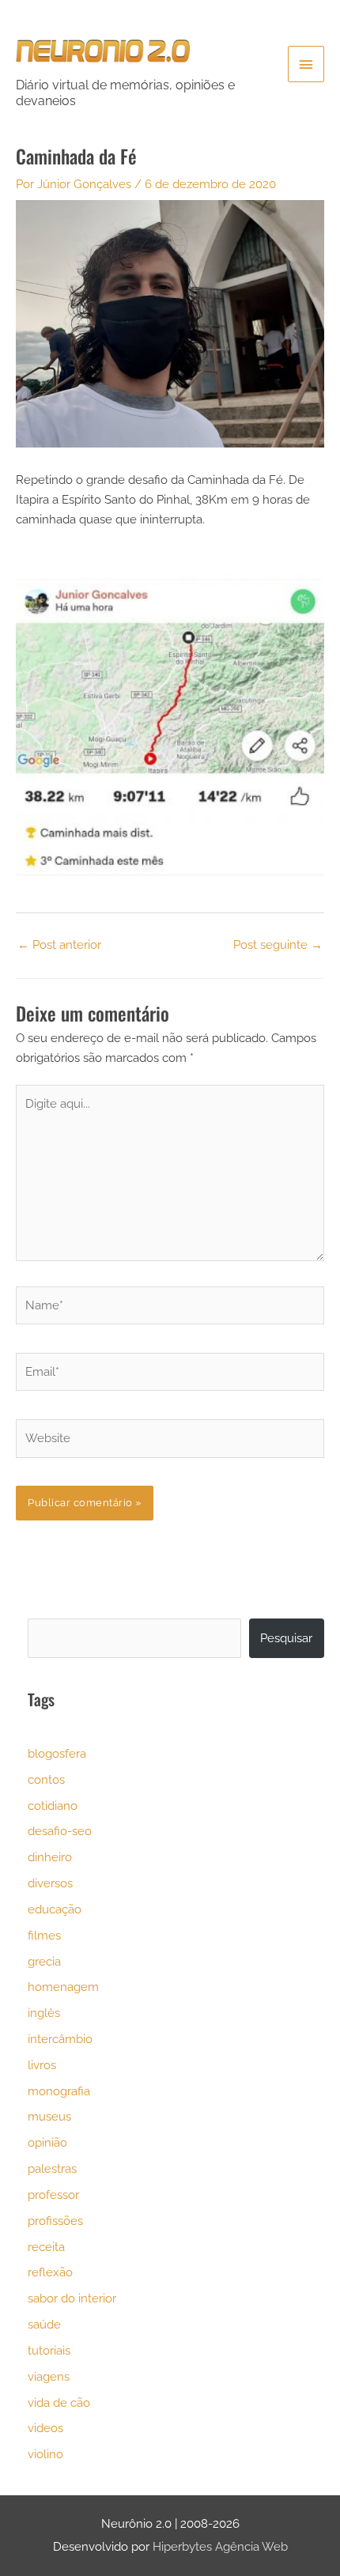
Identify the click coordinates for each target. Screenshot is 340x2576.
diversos (50, 1883)
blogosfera (57, 1753)
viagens (49, 2376)
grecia (44, 1961)
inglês (44, 2013)
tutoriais (49, 2350)
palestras (52, 2168)
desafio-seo (60, 1831)
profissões (55, 2221)
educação (55, 1909)
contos (46, 1779)
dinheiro (50, 1857)
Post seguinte (278, 944)
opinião (47, 2142)
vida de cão (59, 2402)
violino (45, 2454)
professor (53, 2195)
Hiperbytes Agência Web (220, 2546)
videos (45, 2428)
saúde (44, 2324)
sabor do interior (72, 2298)
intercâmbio (60, 2039)
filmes (44, 1935)
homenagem (63, 1987)
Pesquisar (286, 1638)
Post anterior (59, 944)
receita (46, 2247)
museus (49, 2116)
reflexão (50, 2272)
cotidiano (53, 1805)
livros (42, 2065)
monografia (59, 2091)
